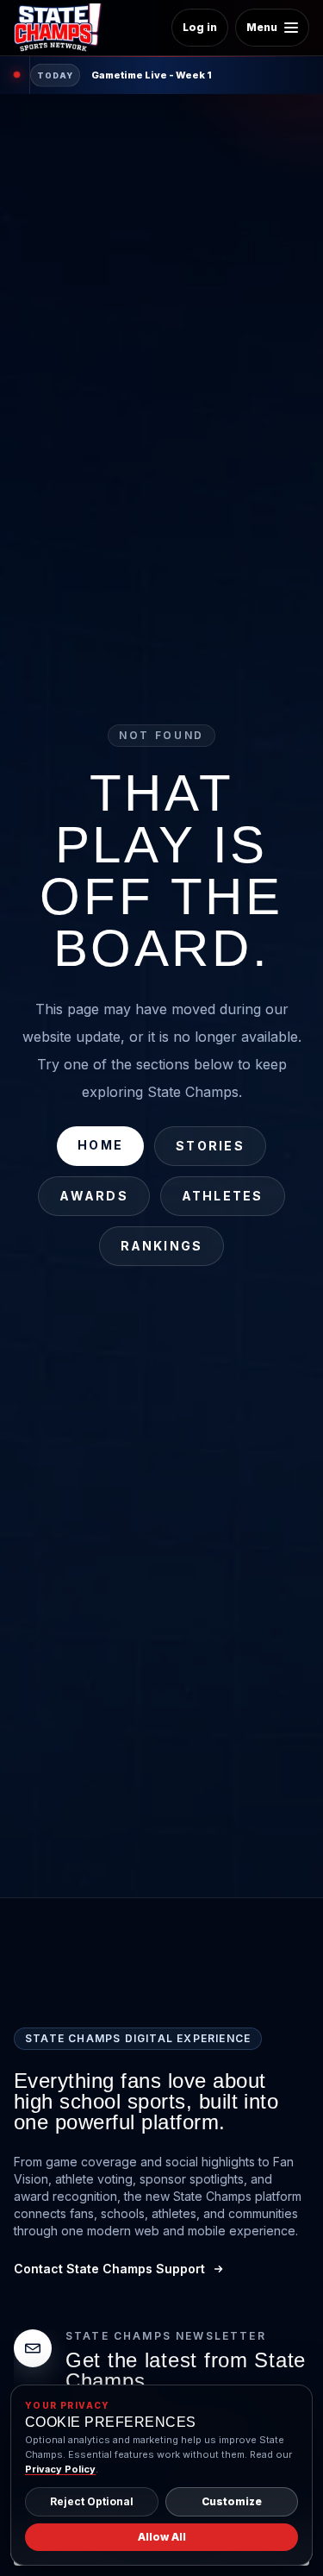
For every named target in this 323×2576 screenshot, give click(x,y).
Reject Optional (92, 2501)
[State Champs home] (64, 28)
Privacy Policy (60, 2469)
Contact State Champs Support (109, 2269)
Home (100, 1145)
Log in (200, 27)
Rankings (162, 1246)
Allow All (162, 2537)
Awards (93, 1196)
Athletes (223, 1196)
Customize (232, 2501)
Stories (210, 1146)
